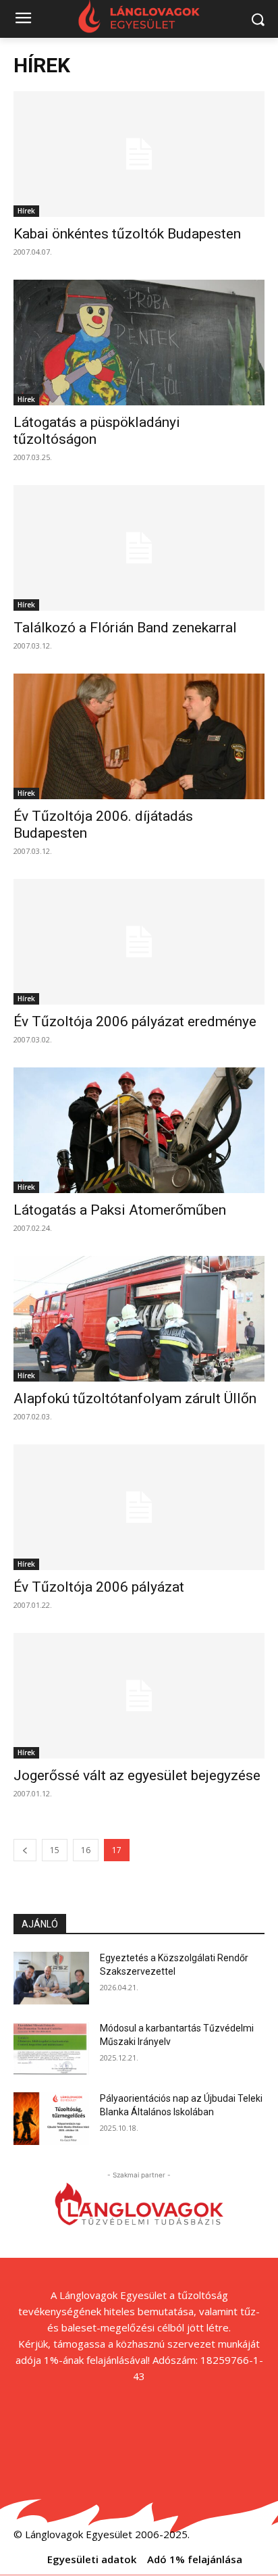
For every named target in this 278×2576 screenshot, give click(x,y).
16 (86, 1850)
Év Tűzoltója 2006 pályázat (99, 1587)
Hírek (26, 211)
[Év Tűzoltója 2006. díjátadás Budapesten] (139, 736)
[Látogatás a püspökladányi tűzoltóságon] (139, 343)
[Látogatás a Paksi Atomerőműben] (139, 1130)
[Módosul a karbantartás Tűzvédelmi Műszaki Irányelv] (51, 2048)
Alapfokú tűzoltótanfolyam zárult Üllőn (135, 1398)
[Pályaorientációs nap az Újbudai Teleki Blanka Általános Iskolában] (51, 2119)
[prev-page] (25, 1850)
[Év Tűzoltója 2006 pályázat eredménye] (139, 942)
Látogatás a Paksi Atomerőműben (120, 1210)
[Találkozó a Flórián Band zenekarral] (139, 548)
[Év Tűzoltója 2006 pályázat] (139, 1507)
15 (55, 1850)
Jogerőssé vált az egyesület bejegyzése (137, 1775)
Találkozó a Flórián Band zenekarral (125, 628)
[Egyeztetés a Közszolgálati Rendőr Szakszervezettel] (51, 1978)
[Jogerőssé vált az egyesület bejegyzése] (139, 1696)
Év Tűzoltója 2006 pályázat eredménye (135, 1021)
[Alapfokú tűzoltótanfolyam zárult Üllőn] (139, 1319)
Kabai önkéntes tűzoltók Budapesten (127, 234)
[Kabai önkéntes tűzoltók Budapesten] (139, 154)
